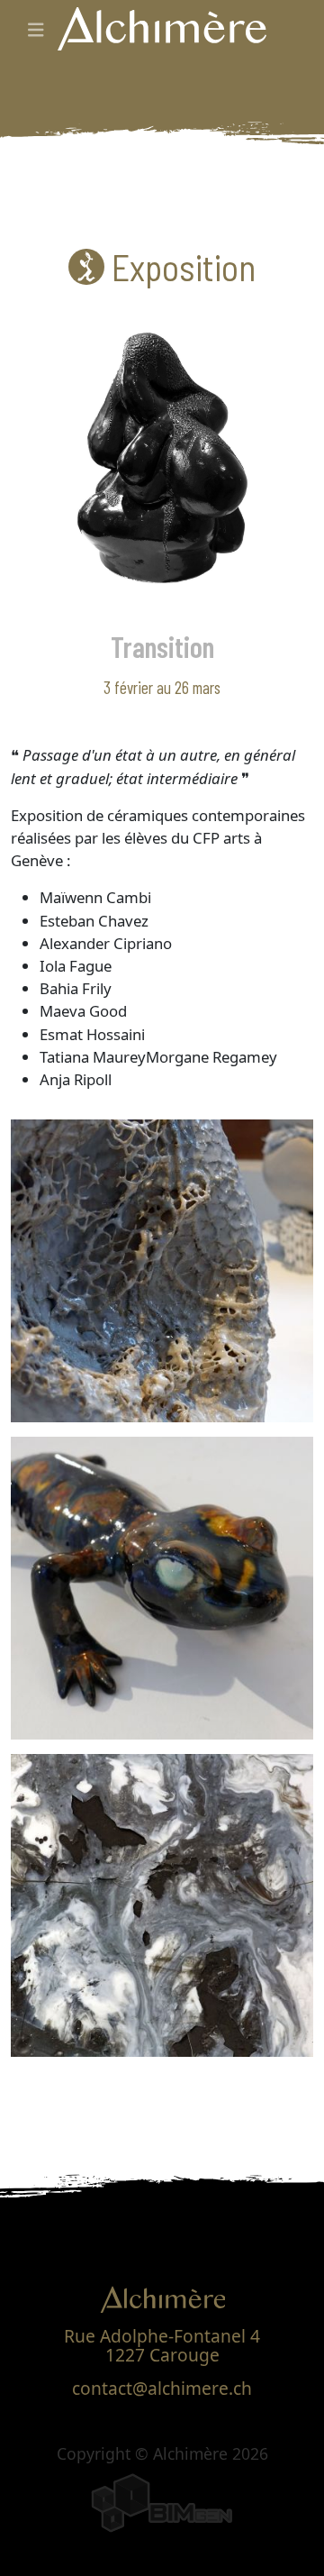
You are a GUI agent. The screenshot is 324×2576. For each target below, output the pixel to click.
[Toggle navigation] (36, 30)
